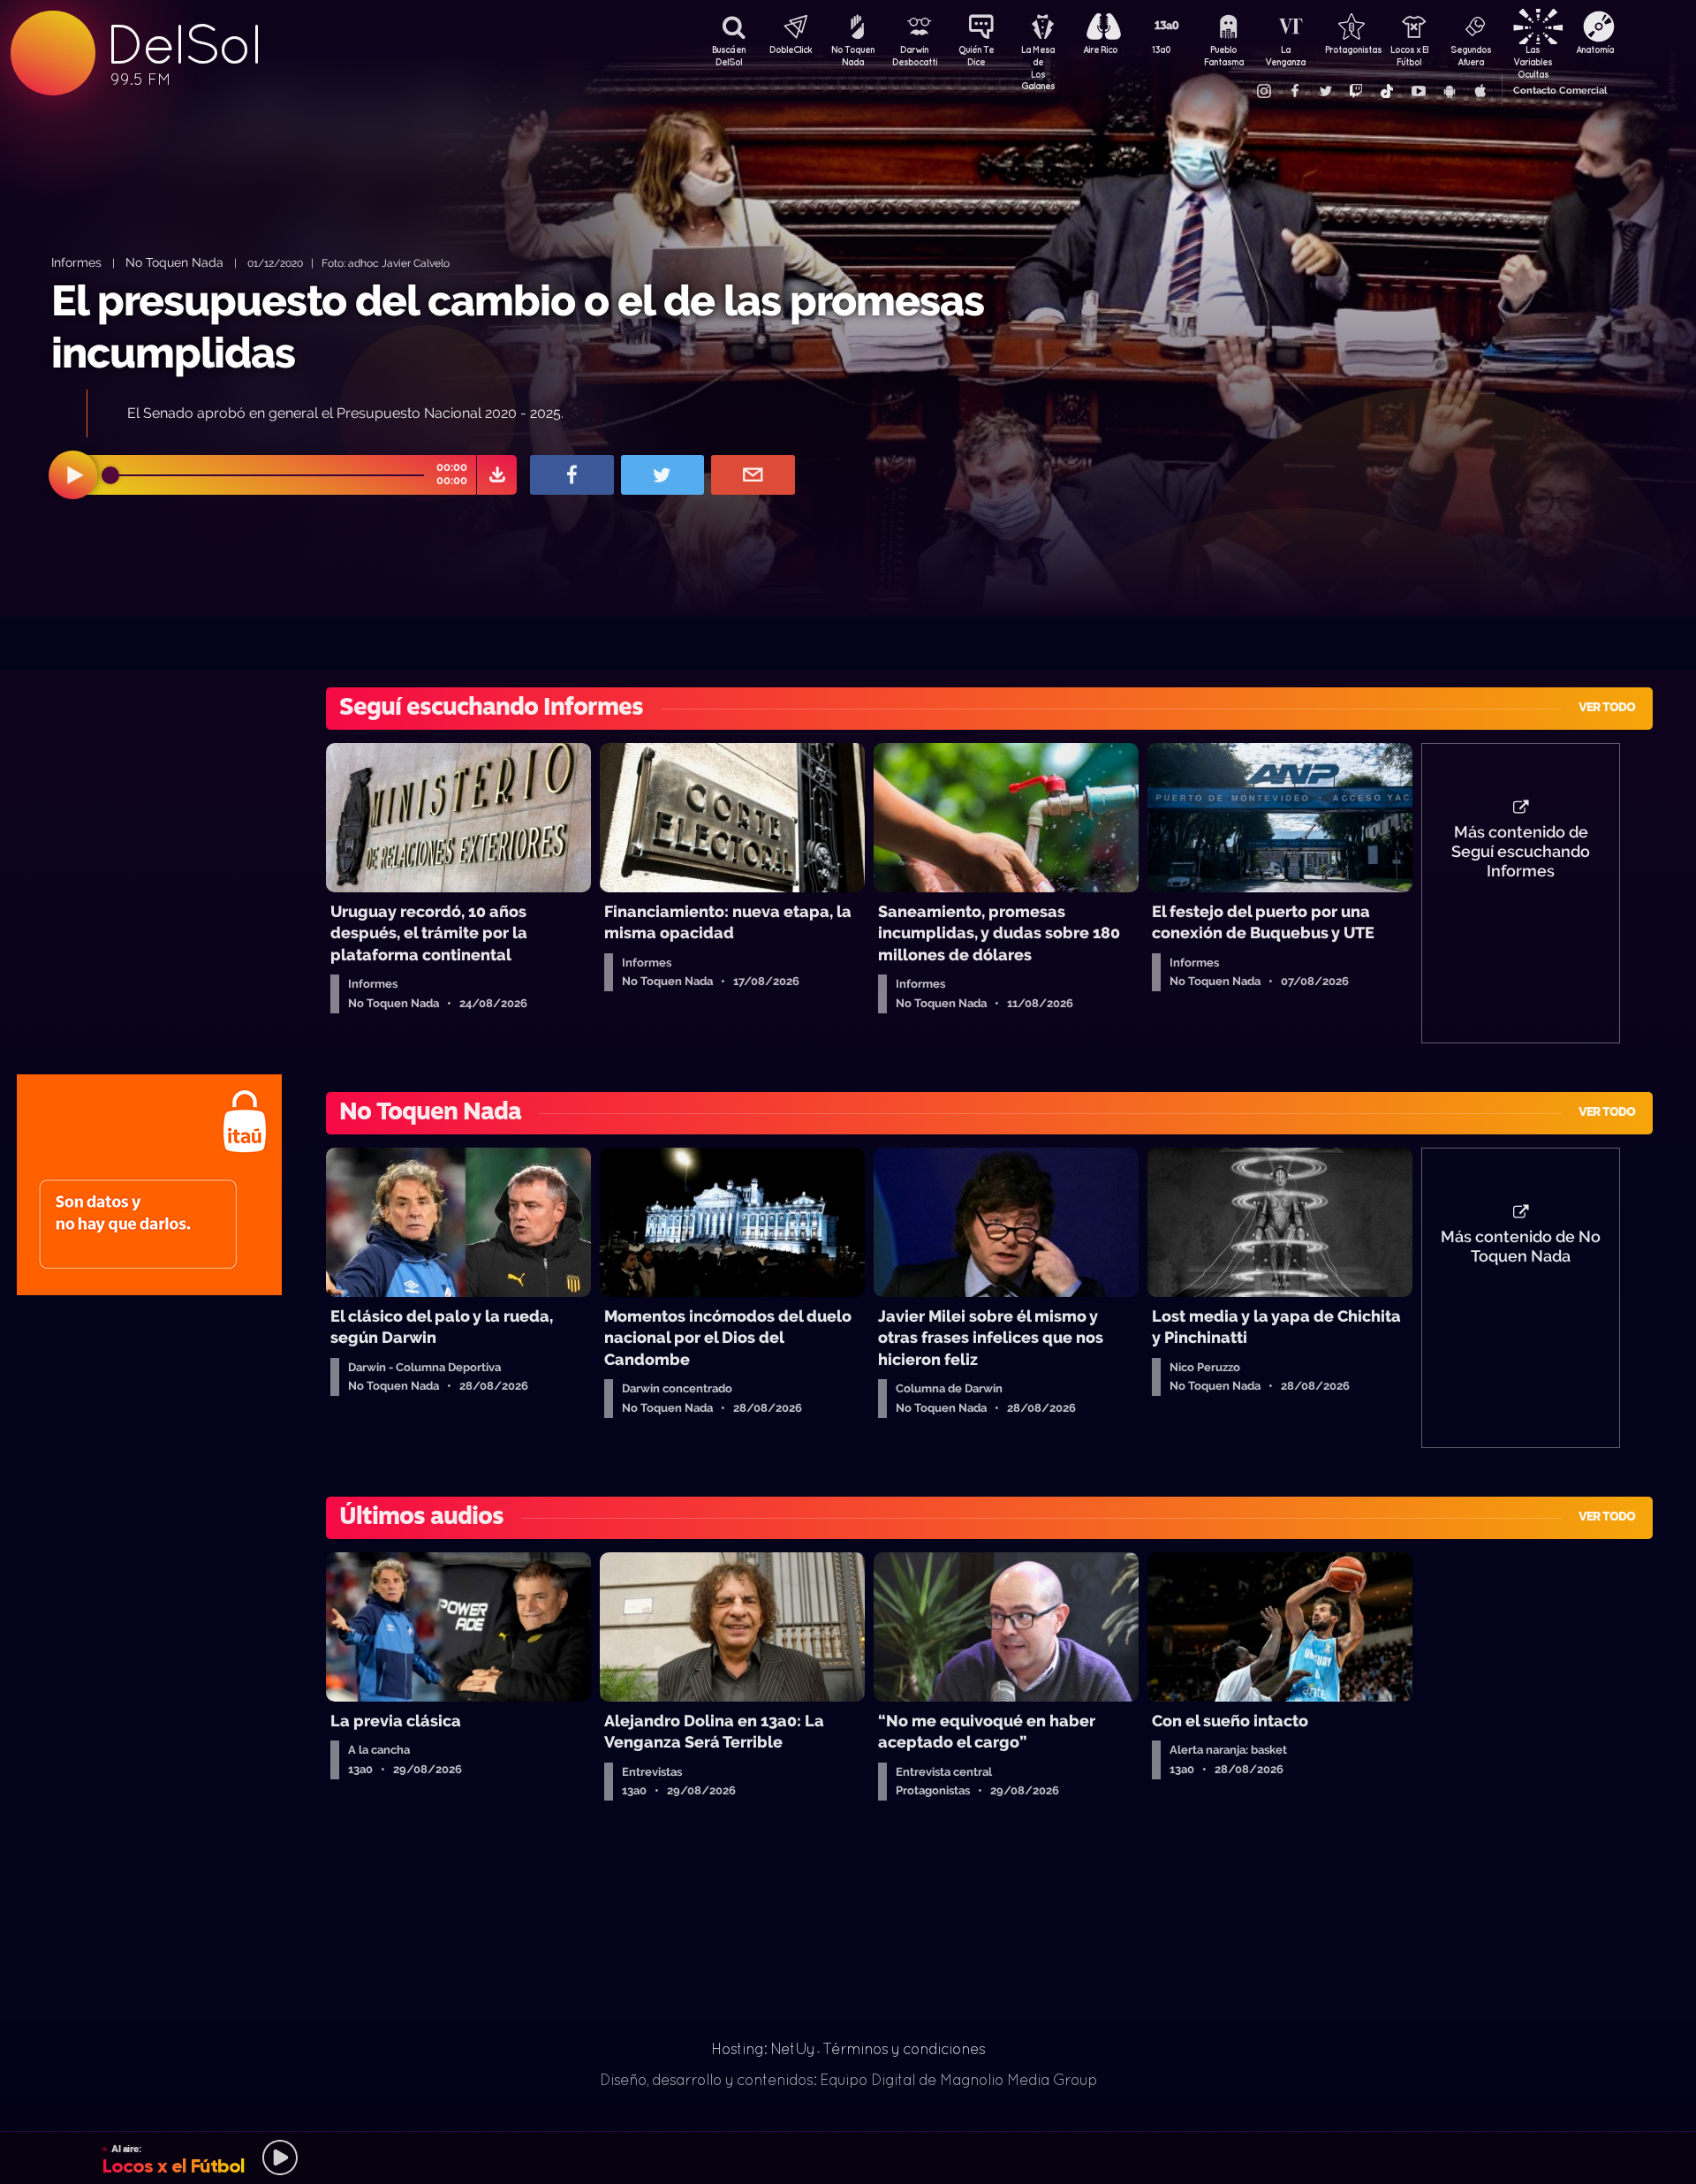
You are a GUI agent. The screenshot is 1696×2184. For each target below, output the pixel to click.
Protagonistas (1347, 49)
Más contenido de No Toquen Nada (1521, 1247)
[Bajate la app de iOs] (1480, 91)
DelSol (183, 45)
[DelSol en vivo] (848, 2157)
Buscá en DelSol (729, 56)
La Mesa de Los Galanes (1038, 57)
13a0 (1162, 49)
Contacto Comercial (1560, 91)
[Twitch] (1356, 91)
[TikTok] (1387, 91)
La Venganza (1285, 56)
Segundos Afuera (1471, 56)
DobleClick (791, 49)
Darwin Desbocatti (914, 56)
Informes (76, 262)
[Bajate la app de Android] (1449, 91)
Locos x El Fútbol (1409, 56)
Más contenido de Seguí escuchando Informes (1521, 852)
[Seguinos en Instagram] (1263, 91)
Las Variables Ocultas (1533, 57)
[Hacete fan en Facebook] (1294, 91)
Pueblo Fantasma (1224, 56)
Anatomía (1595, 49)
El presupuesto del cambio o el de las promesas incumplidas (518, 326)
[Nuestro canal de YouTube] (1418, 91)
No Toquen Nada (853, 56)
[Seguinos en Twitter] (1325, 91)
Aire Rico (1100, 49)
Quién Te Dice (976, 56)
